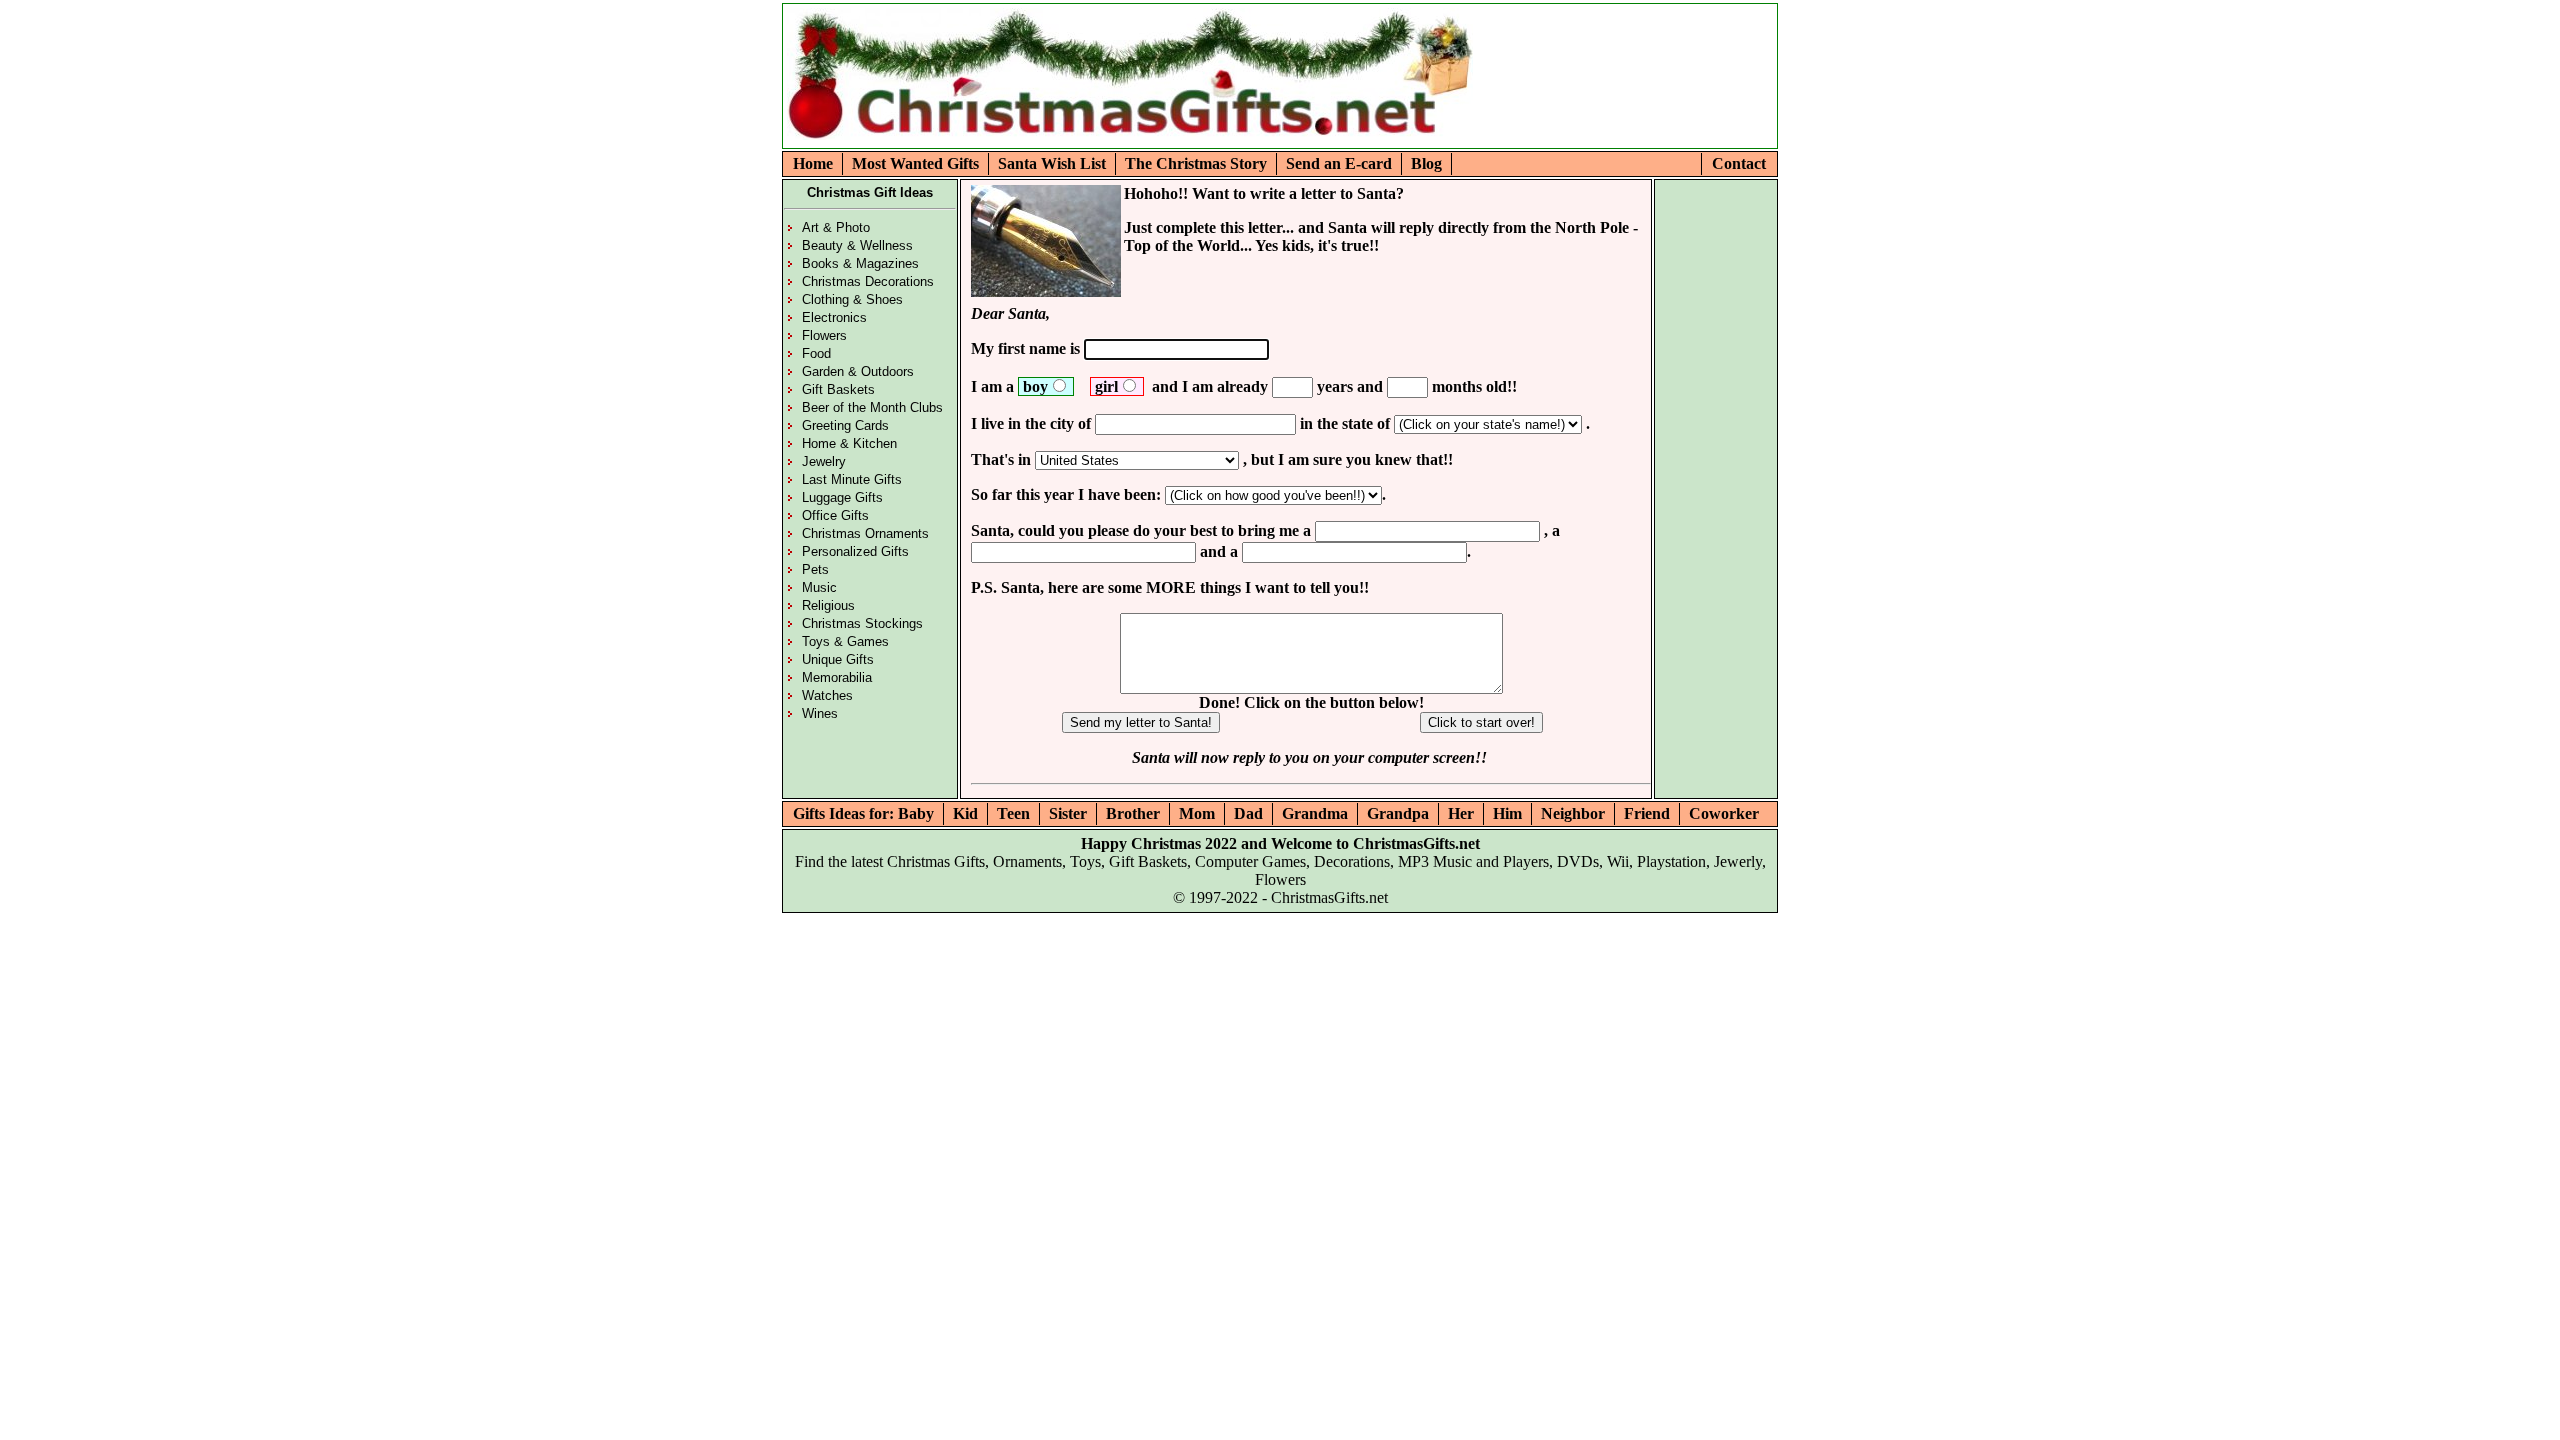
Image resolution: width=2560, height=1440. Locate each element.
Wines (820, 713)
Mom (1197, 813)
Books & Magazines (860, 263)
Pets (815, 569)
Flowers (824, 335)
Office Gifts (835, 515)
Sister (1068, 813)
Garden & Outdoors (858, 371)
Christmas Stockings (862, 623)
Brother (1133, 813)
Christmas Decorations (868, 281)
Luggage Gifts (842, 497)
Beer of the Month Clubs (872, 407)
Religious (828, 605)
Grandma (1315, 813)
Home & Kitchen (849, 443)
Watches (827, 695)
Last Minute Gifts (852, 479)
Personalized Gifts (855, 551)
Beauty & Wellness (857, 245)
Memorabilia (837, 677)
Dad (1248, 813)
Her (1461, 813)
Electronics (834, 317)
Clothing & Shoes (852, 299)
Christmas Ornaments (865, 533)
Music (819, 587)
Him (1507, 813)
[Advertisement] (1594, 110)
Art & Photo (836, 227)
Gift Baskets (838, 389)
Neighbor (1573, 813)
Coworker (1724, 813)
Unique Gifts (838, 659)
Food (816, 353)
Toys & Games (845, 641)
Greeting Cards (845, 425)
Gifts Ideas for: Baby (863, 813)
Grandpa (1398, 813)
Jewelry (824, 461)
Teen (1013, 813)
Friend (1647, 813)
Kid (965, 813)
